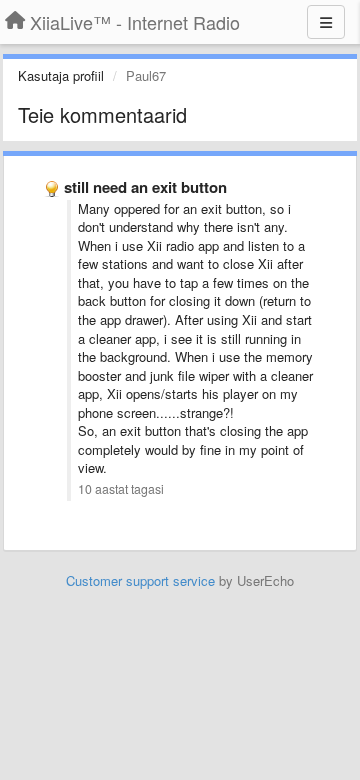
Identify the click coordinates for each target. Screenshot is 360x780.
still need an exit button (145, 187)
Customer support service (140, 580)
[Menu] (326, 22)
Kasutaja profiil (61, 75)
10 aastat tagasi (121, 489)
